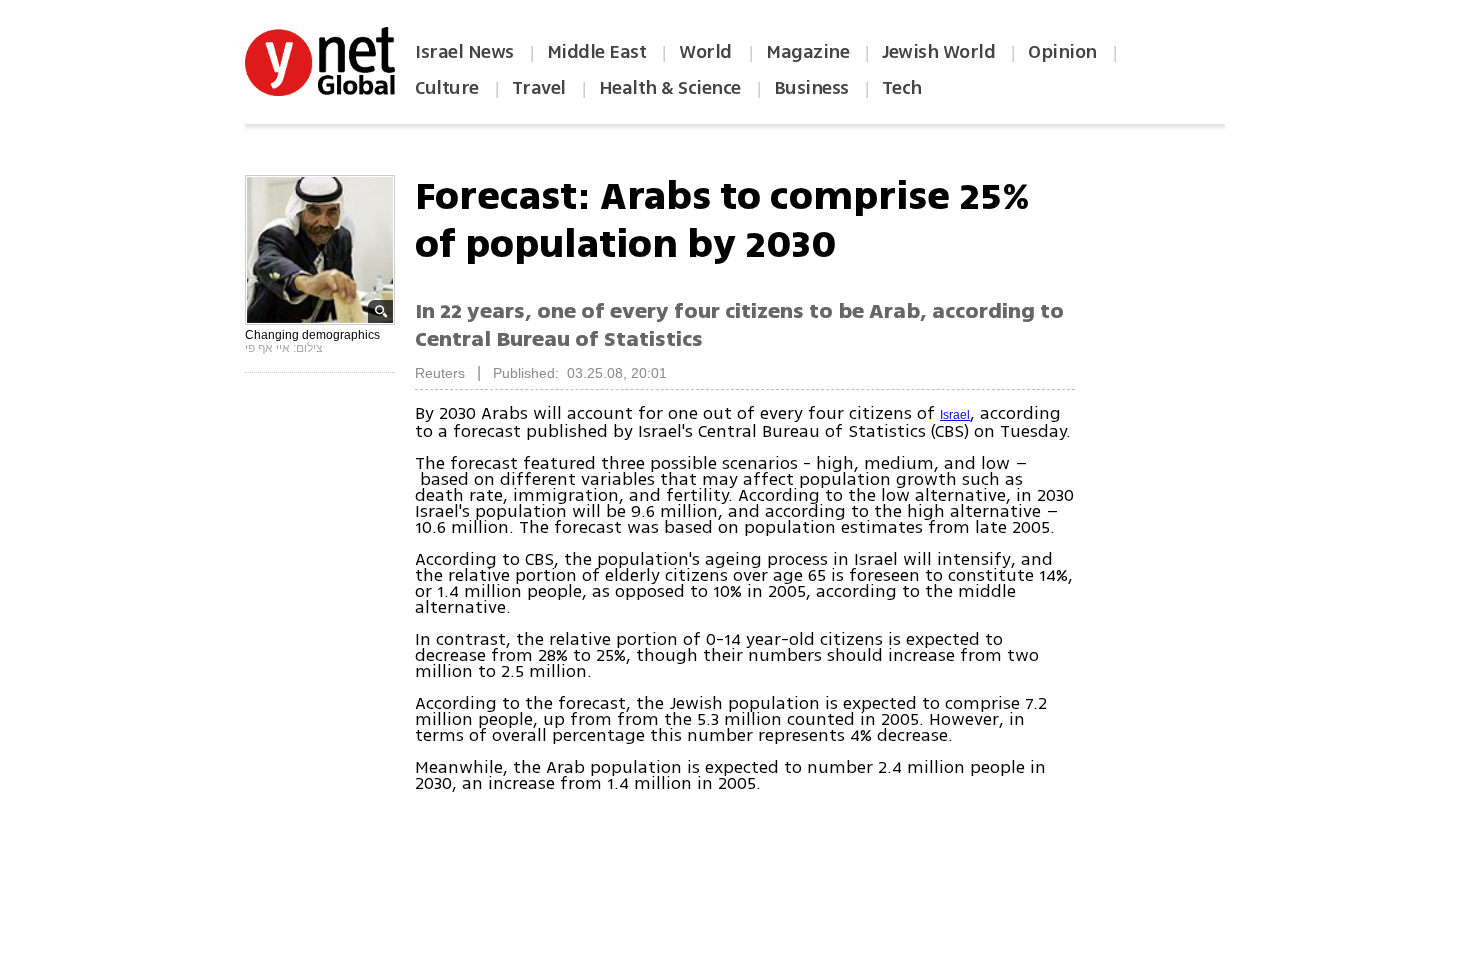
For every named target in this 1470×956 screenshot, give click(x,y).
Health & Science (670, 88)
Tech (902, 88)
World (707, 52)
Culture (447, 88)
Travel (539, 88)
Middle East (597, 52)
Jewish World (938, 52)
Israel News (464, 52)
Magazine (807, 52)
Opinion (1062, 52)
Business (811, 88)
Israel (955, 415)
